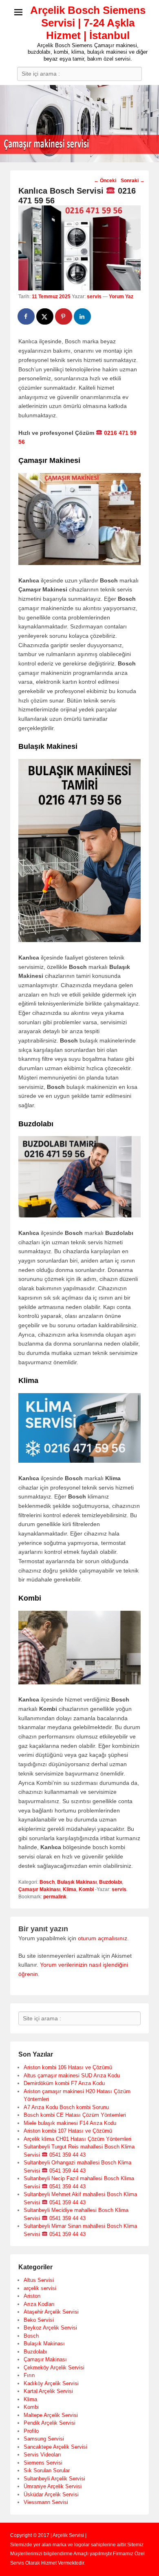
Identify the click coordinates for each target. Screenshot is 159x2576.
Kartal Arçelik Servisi (48, 2391)
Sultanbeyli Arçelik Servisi (54, 2479)
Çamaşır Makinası (39, 1889)
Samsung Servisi (44, 2439)
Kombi (86, 1889)
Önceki (105, 181)
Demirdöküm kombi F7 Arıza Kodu (64, 2083)
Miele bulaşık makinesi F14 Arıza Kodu (70, 2123)
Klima (70, 1889)
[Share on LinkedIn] (83, 316)
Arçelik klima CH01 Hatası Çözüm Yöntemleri (77, 2139)
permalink (55, 1897)
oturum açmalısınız (103, 1938)
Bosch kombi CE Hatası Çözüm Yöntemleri (75, 2115)
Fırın (29, 2375)
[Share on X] (45, 316)
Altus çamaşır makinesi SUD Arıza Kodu (72, 2075)
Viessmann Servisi (46, 2502)
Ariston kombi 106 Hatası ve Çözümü (68, 2067)
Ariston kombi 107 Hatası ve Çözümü (68, 2131)
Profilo (31, 2431)
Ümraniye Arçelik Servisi (53, 2486)
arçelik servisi (40, 2288)
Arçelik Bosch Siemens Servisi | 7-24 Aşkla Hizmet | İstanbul (88, 23)
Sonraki (133, 181)
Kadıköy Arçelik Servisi (51, 2383)
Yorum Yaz (121, 297)
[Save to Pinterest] (64, 316)
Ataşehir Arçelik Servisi (51, 2312)
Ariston (32, 2296)
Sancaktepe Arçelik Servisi (55, 2447)
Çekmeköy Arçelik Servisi (54, 2368)
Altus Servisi (39, 2280)
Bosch (47, 1882)
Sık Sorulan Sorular (47, 2470)
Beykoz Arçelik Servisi (50, 2328)
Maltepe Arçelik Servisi (51, 2415)
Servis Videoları (42, 2455)
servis (94, 297)
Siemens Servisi (43, 2463)
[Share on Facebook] (26, 316)
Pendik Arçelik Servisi (50, 2423)
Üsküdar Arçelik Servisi (51, 2494)
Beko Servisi (39, 2320)
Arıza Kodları (39, 2304)
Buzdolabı (110, 1882)
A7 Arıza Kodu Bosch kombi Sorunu (66, 2107)
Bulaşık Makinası (77, 1882)
